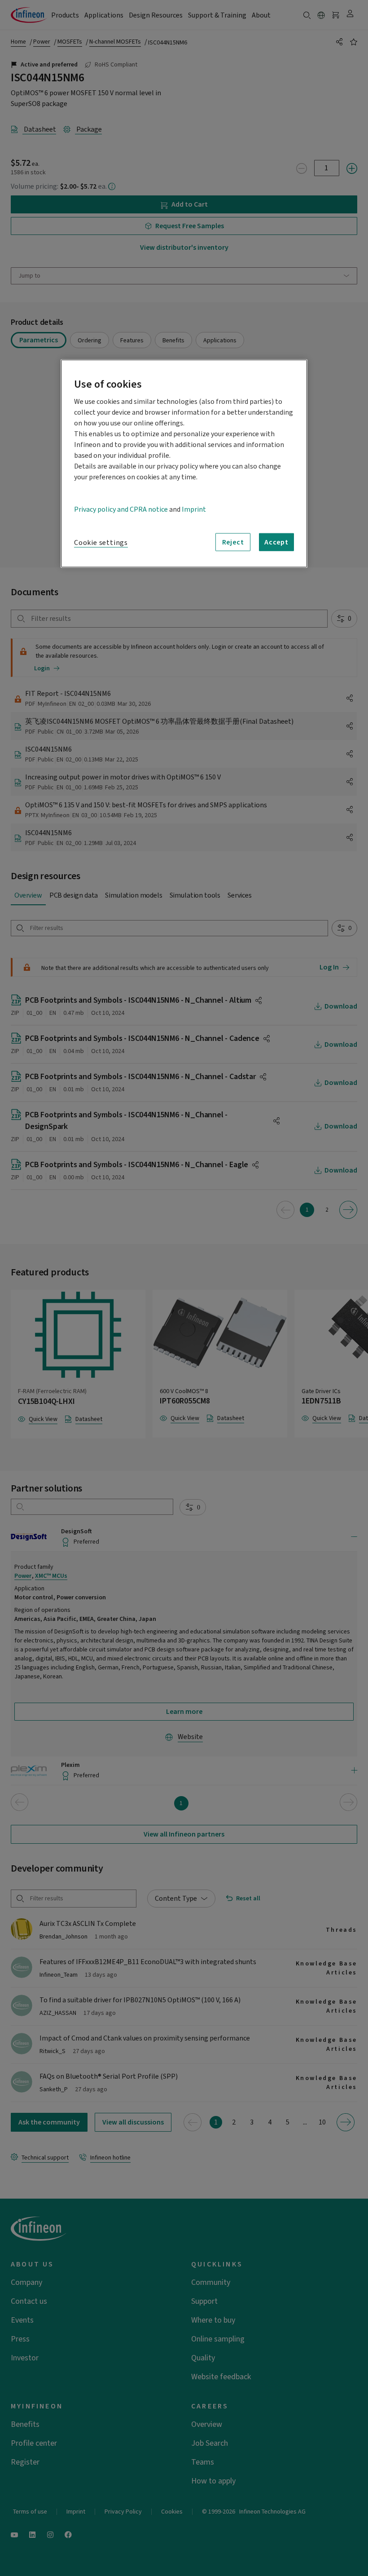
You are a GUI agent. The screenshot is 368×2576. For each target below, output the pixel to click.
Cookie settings (101, 543)
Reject (233, 542)
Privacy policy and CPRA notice (121, 509)
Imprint (194, 509)
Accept (276, 542)
